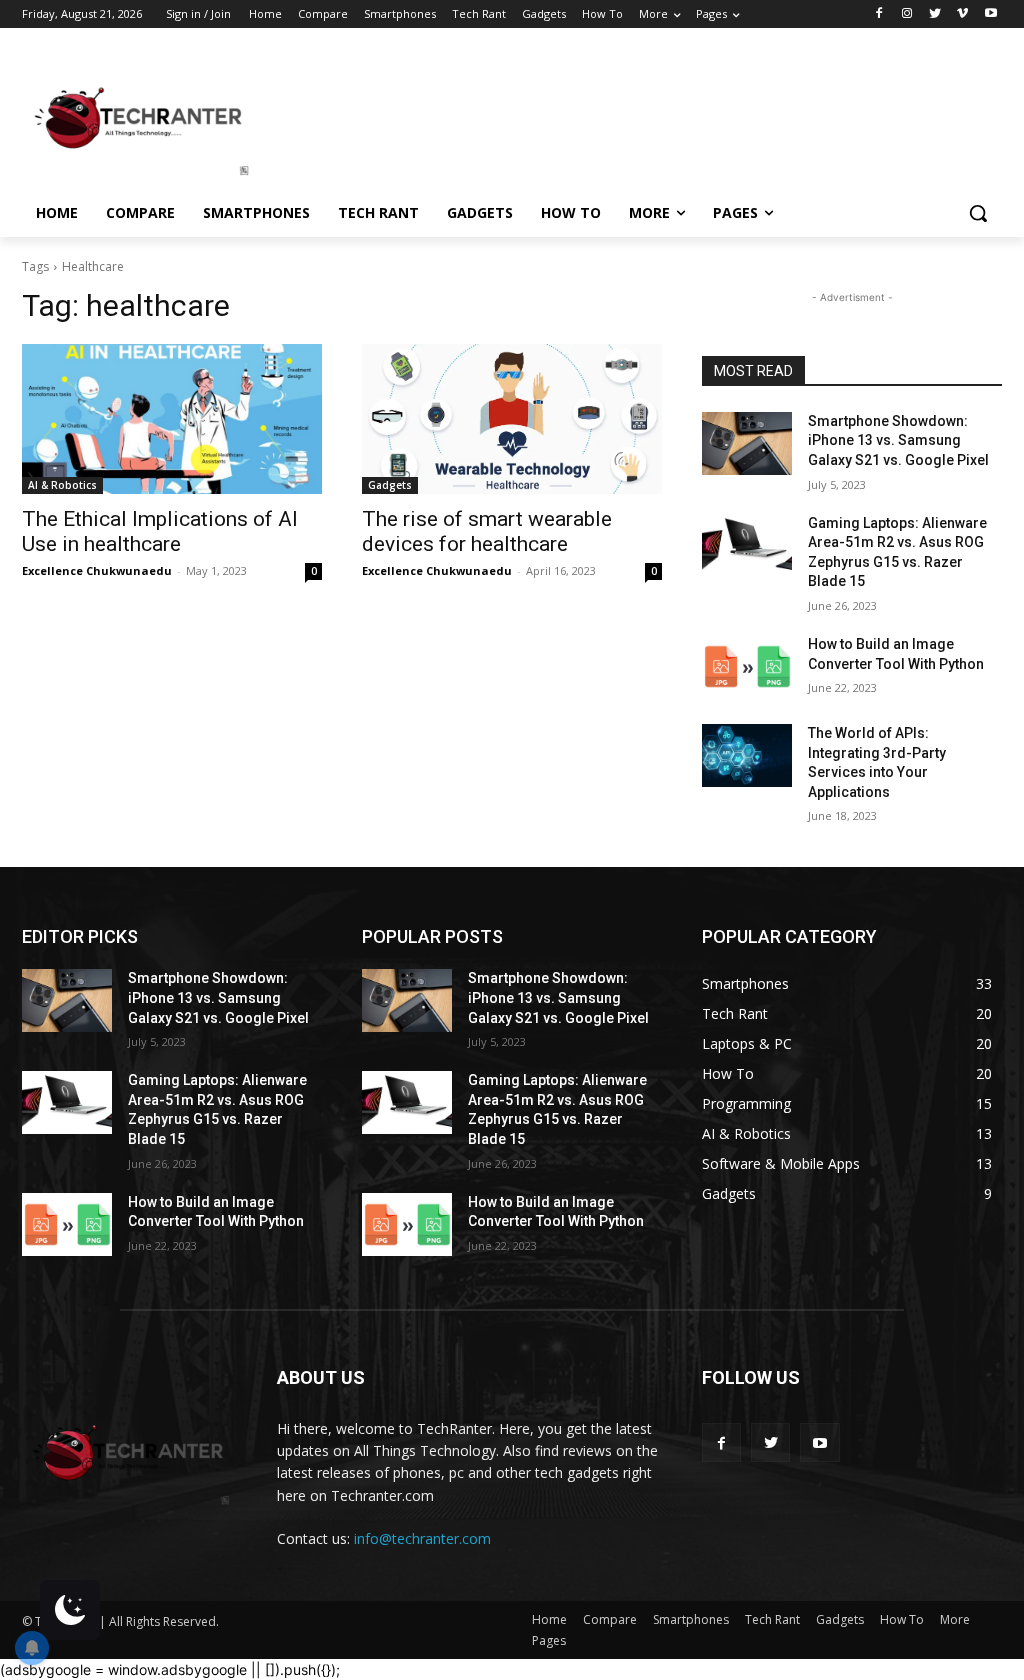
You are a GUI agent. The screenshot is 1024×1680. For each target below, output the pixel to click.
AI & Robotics (62, 485)
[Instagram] (907, 14)
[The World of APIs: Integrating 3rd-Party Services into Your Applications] (747, 755)
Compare (610, 1619)
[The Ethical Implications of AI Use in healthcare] (172, 419)
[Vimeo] (962, 14)
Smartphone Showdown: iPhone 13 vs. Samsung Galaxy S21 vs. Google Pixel (898, 440)
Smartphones (691, 1619)
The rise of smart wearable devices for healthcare (487, 531)
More (955, 1619)
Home (549, 1619)
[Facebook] (879, 14)
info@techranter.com (422, 1538)
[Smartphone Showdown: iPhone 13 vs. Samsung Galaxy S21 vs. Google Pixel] (747, 443)
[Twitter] (935, 14)
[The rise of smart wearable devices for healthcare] (512, 419)
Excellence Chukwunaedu (97, 570)
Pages (549, 1640)
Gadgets (390, 485)
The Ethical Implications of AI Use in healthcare (160, 531)
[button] (978, 213)
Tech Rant (772, 1619)
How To (902, 1619)
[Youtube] (990, 14)
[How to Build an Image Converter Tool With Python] (747, 666)
